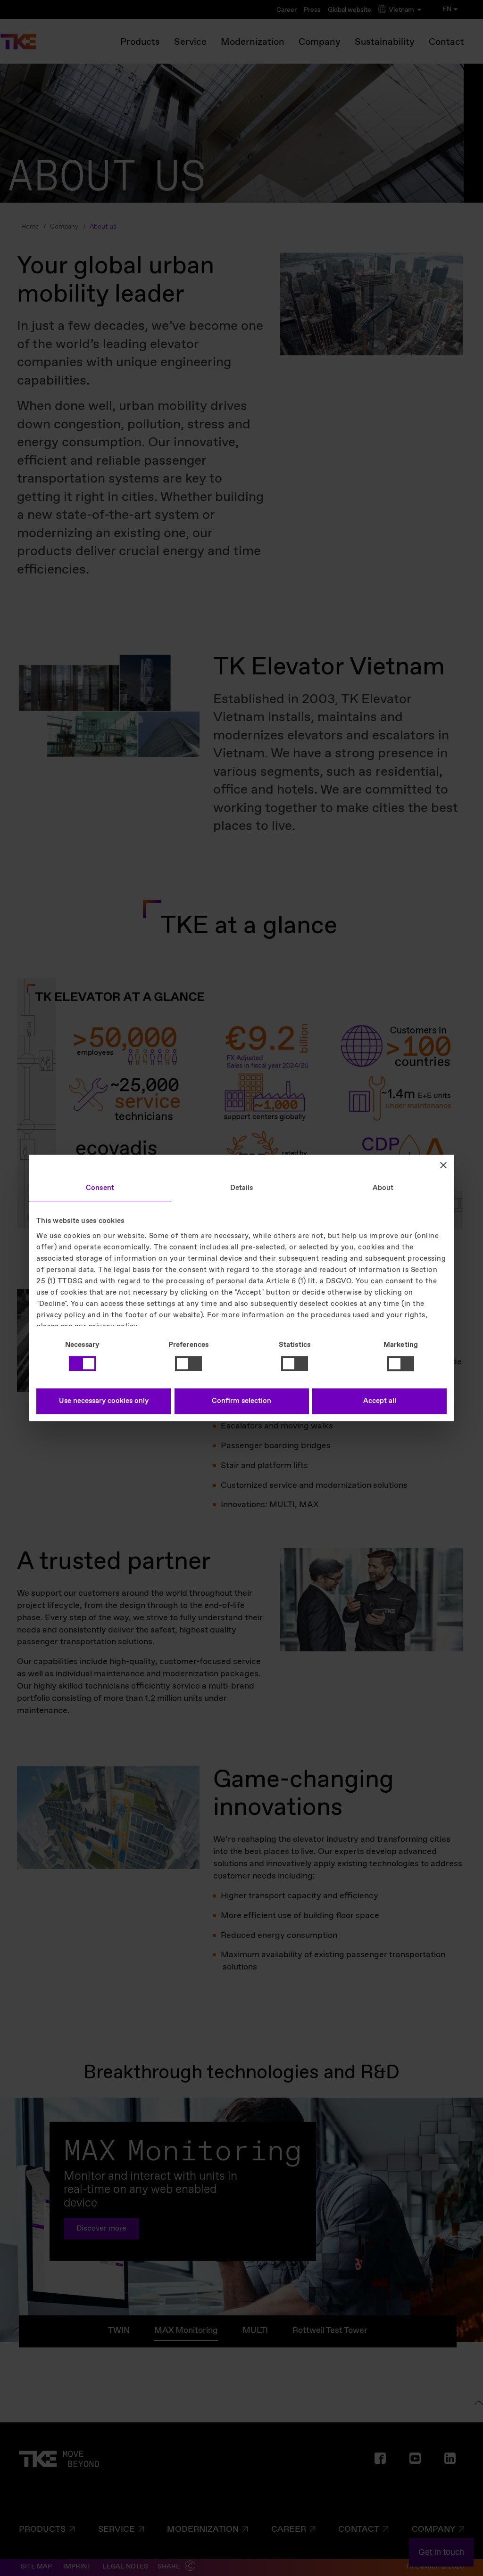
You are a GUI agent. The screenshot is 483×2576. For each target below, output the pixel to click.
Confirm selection (241, 1402)
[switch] (188, 1363)
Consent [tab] (100, 1188)
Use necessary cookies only (104, 1402)
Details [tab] (242, 1188)
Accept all (380, 1402)
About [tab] (383, 1188)
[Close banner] (443, 1165)
